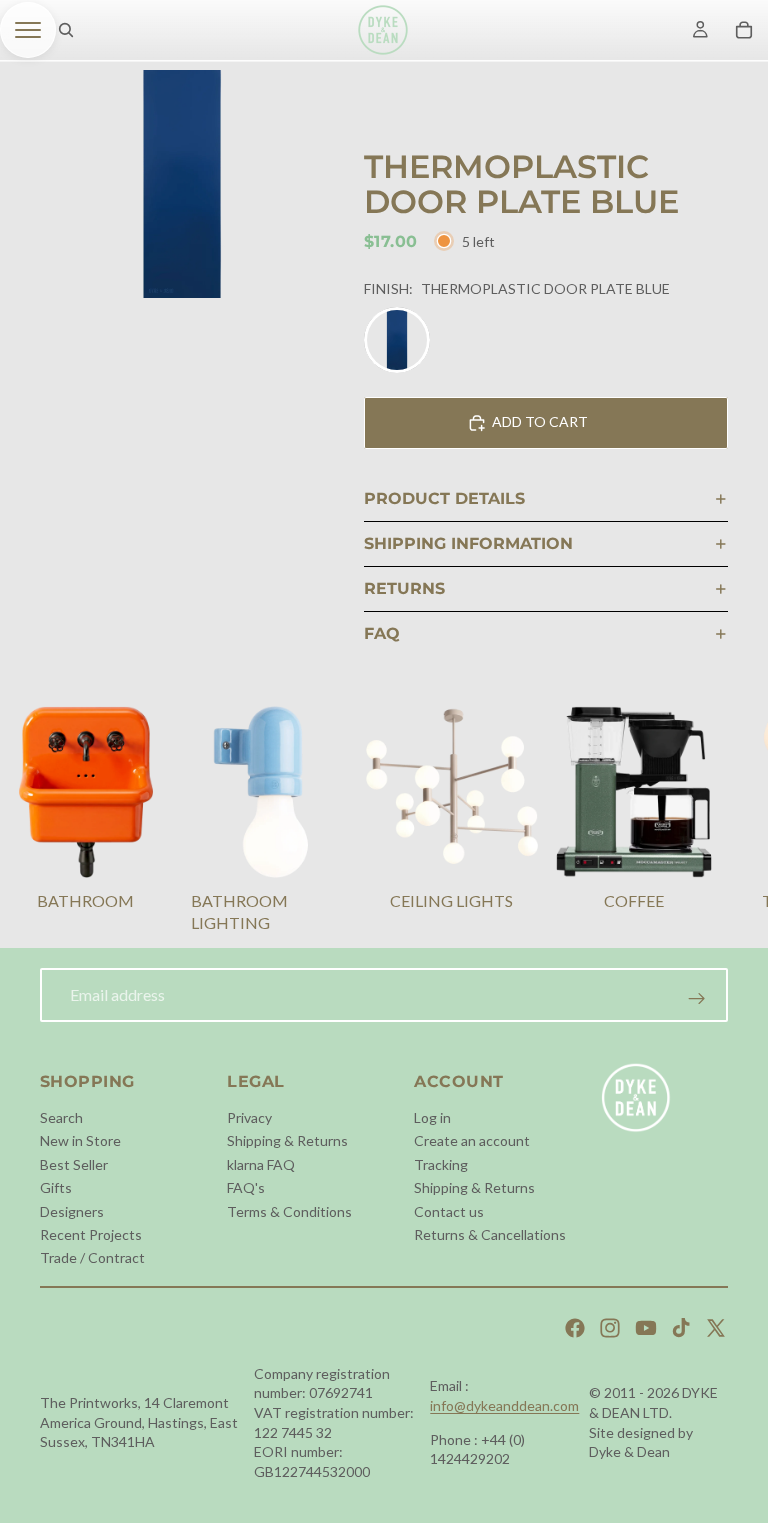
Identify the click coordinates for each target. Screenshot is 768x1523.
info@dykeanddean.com (504, 1405)
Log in (432, 1117)
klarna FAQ (261, 1164)
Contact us (449, 1211)
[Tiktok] (681, 1328)
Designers (72, 1211)
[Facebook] (575, 1328)
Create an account (472, 1140)
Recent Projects (91, 1234)
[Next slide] (704, 822)
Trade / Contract (92, 1257)
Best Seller (74, 1164)
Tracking (441, 1164)
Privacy (249, 1117)
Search (61, 1117)
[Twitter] (716, 1328)
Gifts (56, 1187)
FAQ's (246, 1187)
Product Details (444, 498)
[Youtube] (646, 1328)
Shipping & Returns (287, 1140)
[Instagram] (610, 1328)
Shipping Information (468, 543)
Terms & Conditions (289, 1211)
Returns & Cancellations (490, 1234)
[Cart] (744, 30)
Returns (404, 588)
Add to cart (540, 421)
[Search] (66, 30)
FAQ (382, 633)
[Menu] (28, 30)
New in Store (80, 1140)
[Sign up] (697, 999)
